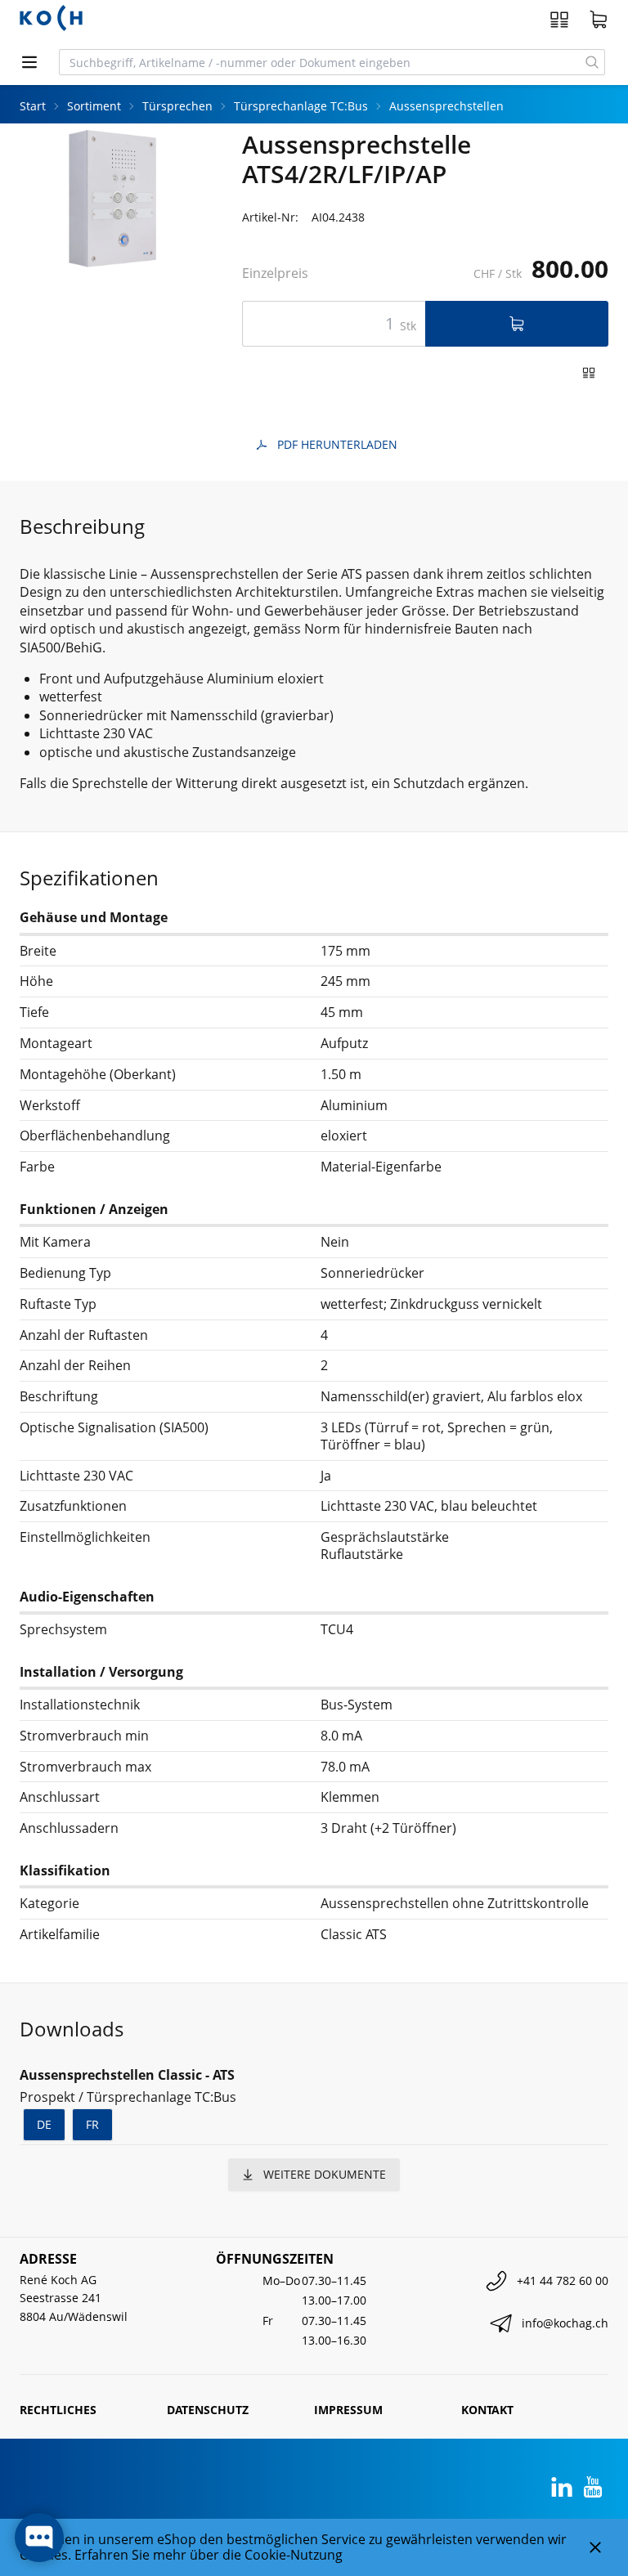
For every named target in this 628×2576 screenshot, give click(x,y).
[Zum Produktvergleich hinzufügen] (589, 373)
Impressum (348, 2410)
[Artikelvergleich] (559, 20)
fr (92, 2124)
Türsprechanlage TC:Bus (301, 106)
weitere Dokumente (325, 2174)
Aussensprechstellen (446, 106)
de (44, 2124)
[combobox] (320, 62)
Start (33, 106)
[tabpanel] (111, 199)
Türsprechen (177, 106)
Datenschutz (208, 2410)
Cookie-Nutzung (294, 2555)
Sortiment (94, 106)
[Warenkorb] (599, 20)
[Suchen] (592, 62)
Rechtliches (58, 2410)
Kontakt (487, 2410)
